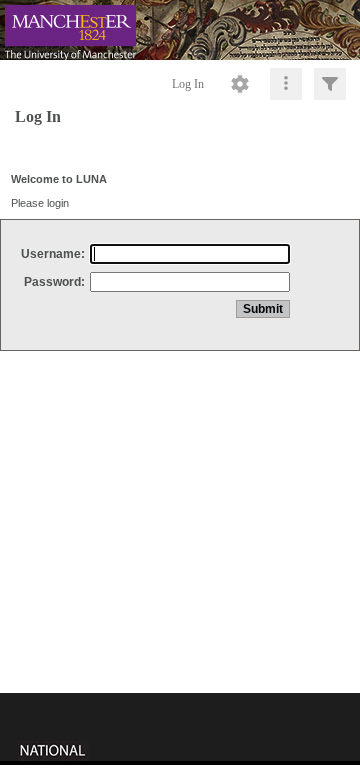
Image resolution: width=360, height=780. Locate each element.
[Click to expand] (330, 84)
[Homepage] (180, 30)
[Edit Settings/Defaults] (240, 84)
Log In (188, 84)
